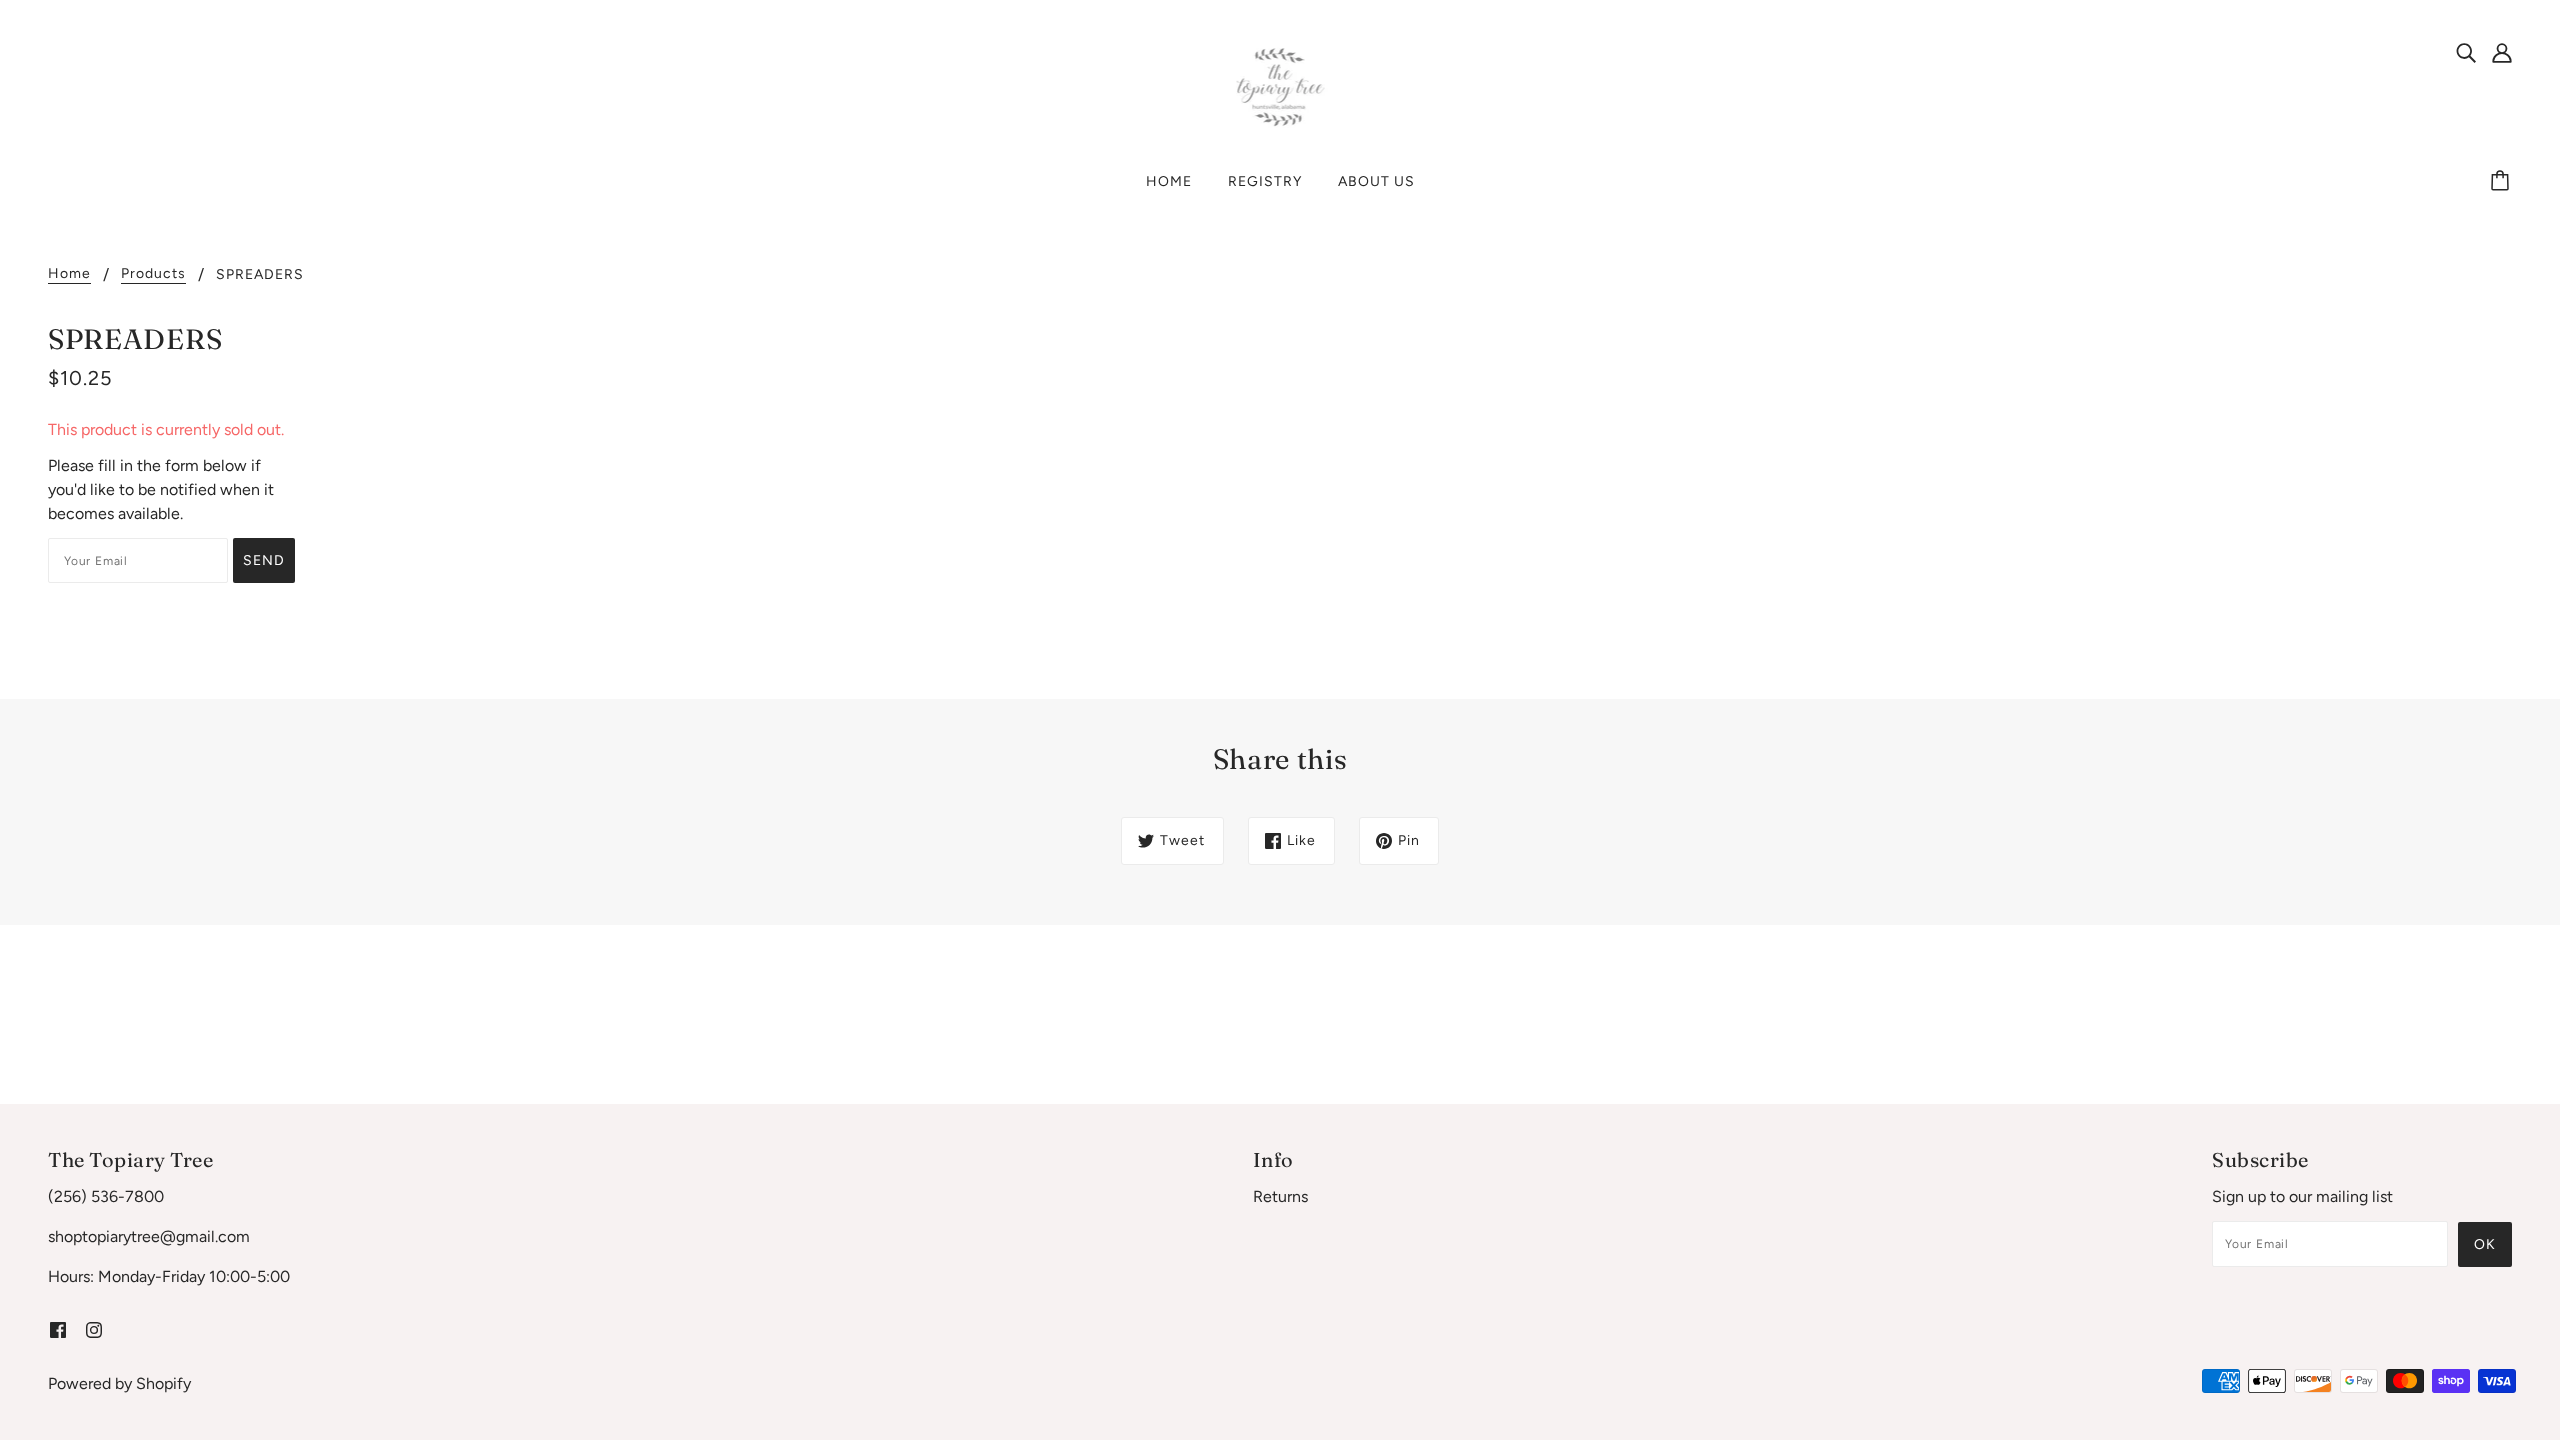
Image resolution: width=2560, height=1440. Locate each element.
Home (69, 274)
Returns (1280, 1196)
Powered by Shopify (119, 1383)
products (153, 274)
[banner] (1280, 86)
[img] (2466, 52)
